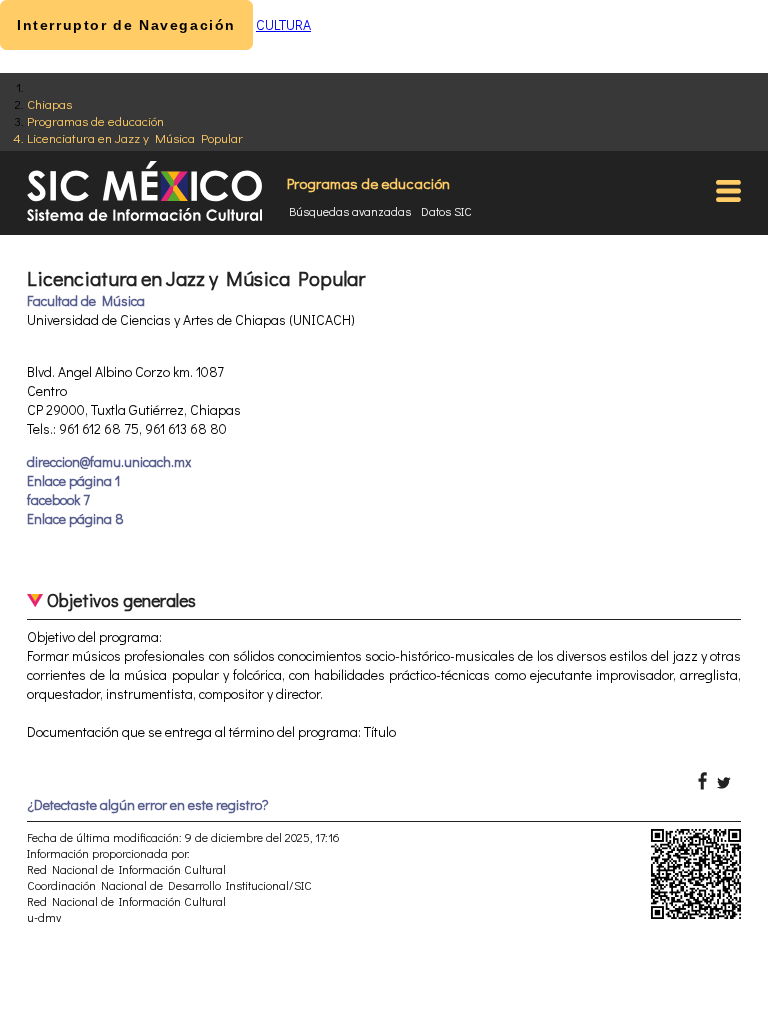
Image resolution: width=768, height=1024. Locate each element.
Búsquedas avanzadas (350, 211)
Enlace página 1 (73, 480)
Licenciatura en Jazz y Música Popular (135, 137)
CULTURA (283, 24)
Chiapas (49, 103)
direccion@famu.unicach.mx (109, 461)
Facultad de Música (86, 300)
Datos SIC (446, 211)
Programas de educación (95, 120)
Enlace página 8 (75, 518)
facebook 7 (58, 499)
